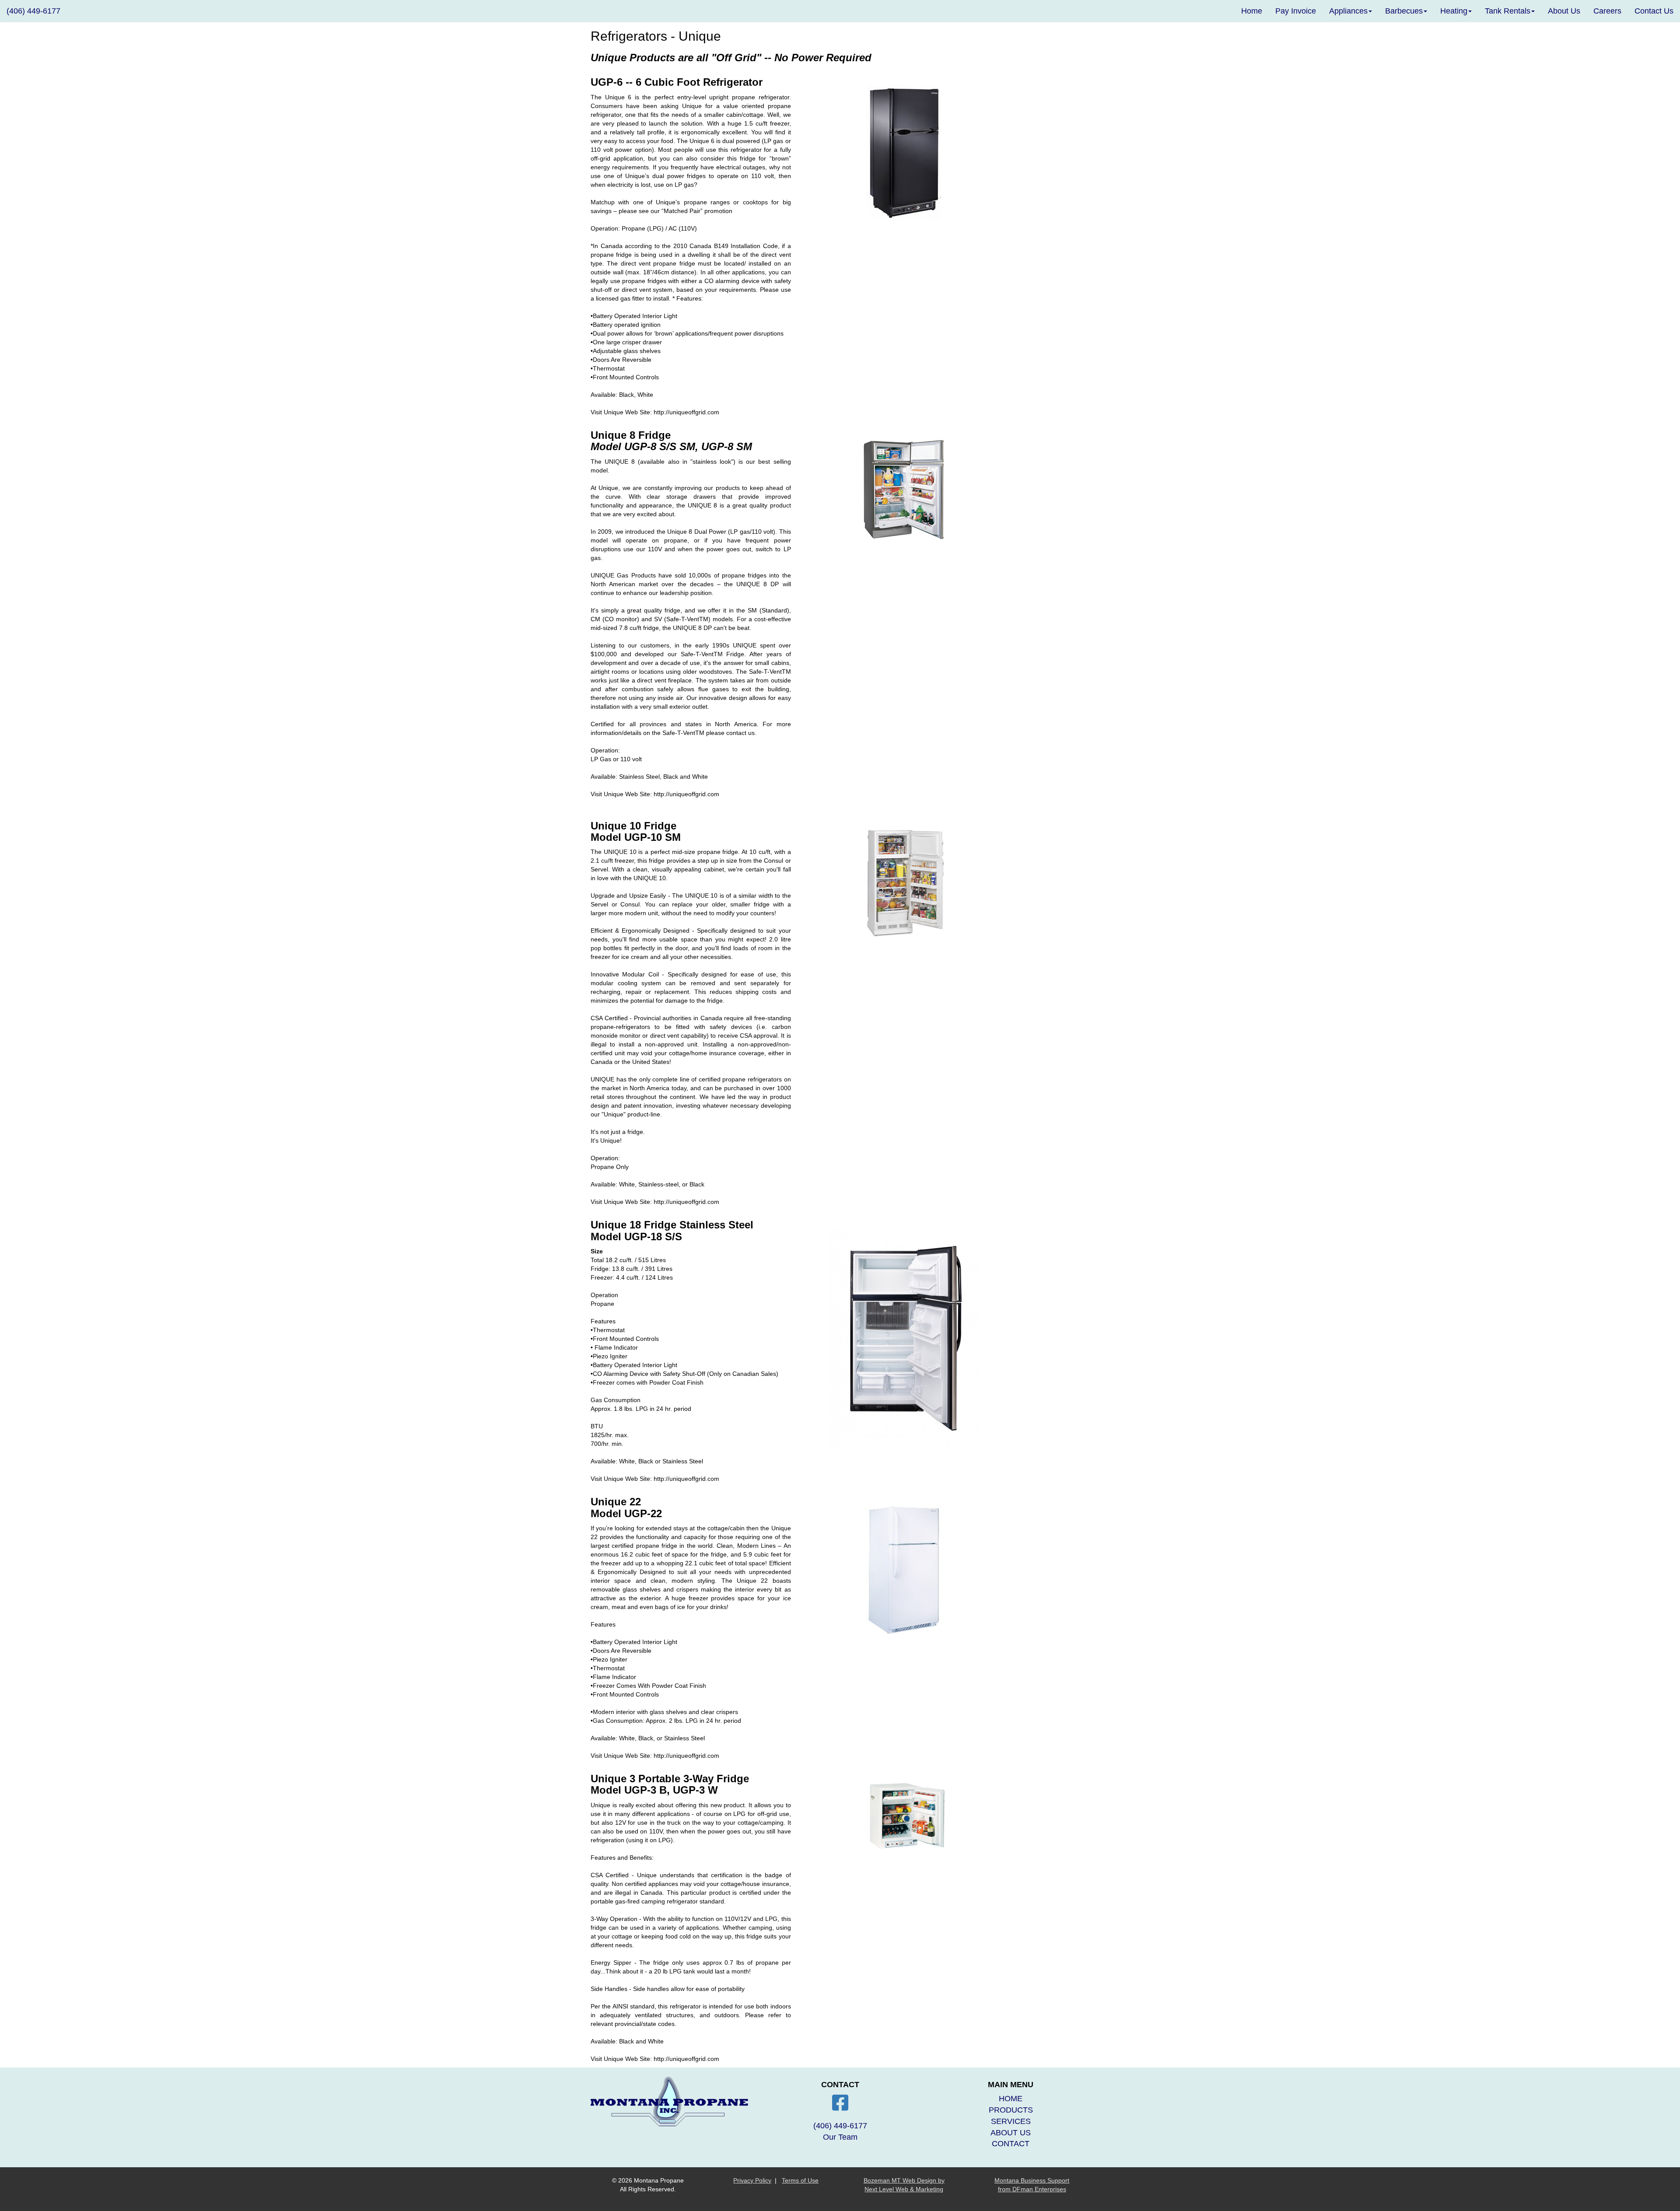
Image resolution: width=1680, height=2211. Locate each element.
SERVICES (1011, 2121)
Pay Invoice (1296, 11)
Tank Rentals (1508, 11)
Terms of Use (800, 2180)
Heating (1454, 11)
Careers (1607, 11)
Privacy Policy (752, 2180)
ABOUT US (1011, 2133)
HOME (1011, 2099)
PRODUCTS (1011, 2110)
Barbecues (1404, 11)
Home (1252, 11)
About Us (1564, 11)
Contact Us (1654, 11)
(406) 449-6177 (33, 11)
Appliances (1348, 11)
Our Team (840, 2137)
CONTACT (1011, 2144)
